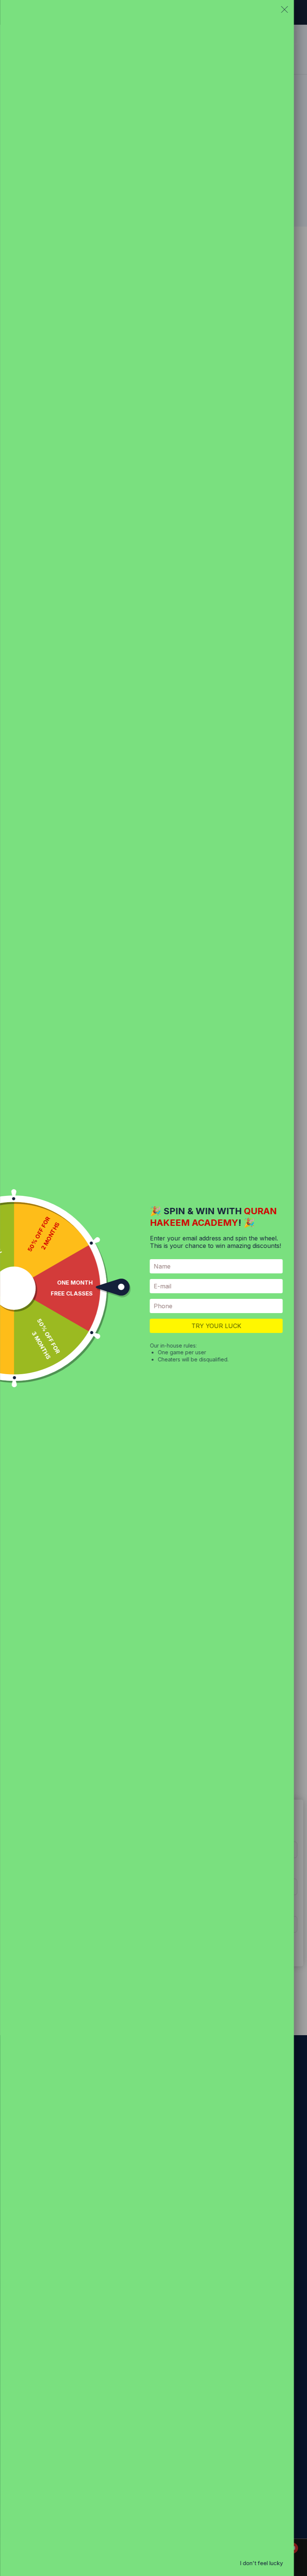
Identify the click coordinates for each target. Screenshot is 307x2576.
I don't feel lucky (261, 2563)
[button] (285, 11)
